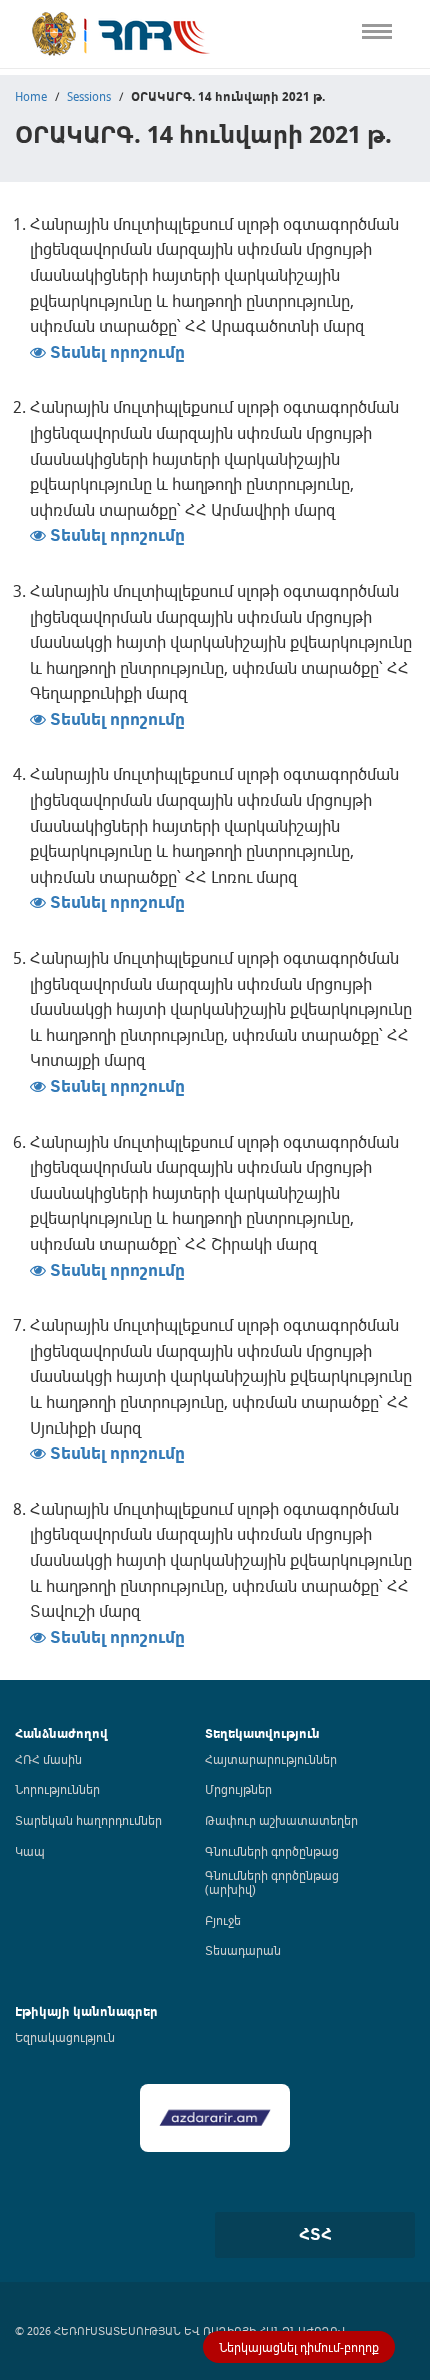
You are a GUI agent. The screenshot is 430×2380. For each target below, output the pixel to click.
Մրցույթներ (238, 1789)
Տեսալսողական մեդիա (78, 213)
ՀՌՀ (14, 88)
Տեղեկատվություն (262, 1733)
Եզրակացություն (65, 2037)
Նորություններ (57, 1789)
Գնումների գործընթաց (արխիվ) (272, 1882)
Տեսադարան (243, 1950)
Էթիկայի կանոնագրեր (76, 296)
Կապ (18, 421)
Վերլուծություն (51, 254)
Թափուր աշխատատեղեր (281, 1820)
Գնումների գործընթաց (272, 1851)
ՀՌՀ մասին (48, 1759)
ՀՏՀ (315, 2234)
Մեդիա (23, 379)
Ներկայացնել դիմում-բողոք (299, 2347)
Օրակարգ (34, 171)
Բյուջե (223, 1920)
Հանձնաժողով (61, 1733)
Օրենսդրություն (54, 130)
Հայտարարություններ (271, 1759)
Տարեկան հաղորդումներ (88, 1820)
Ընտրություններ (56, 338)
